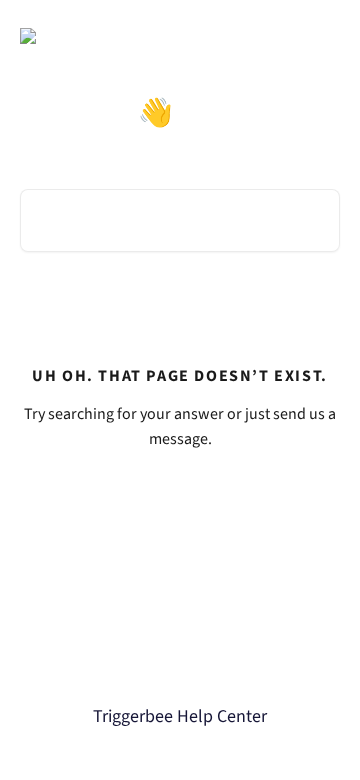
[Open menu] (322, 36)
